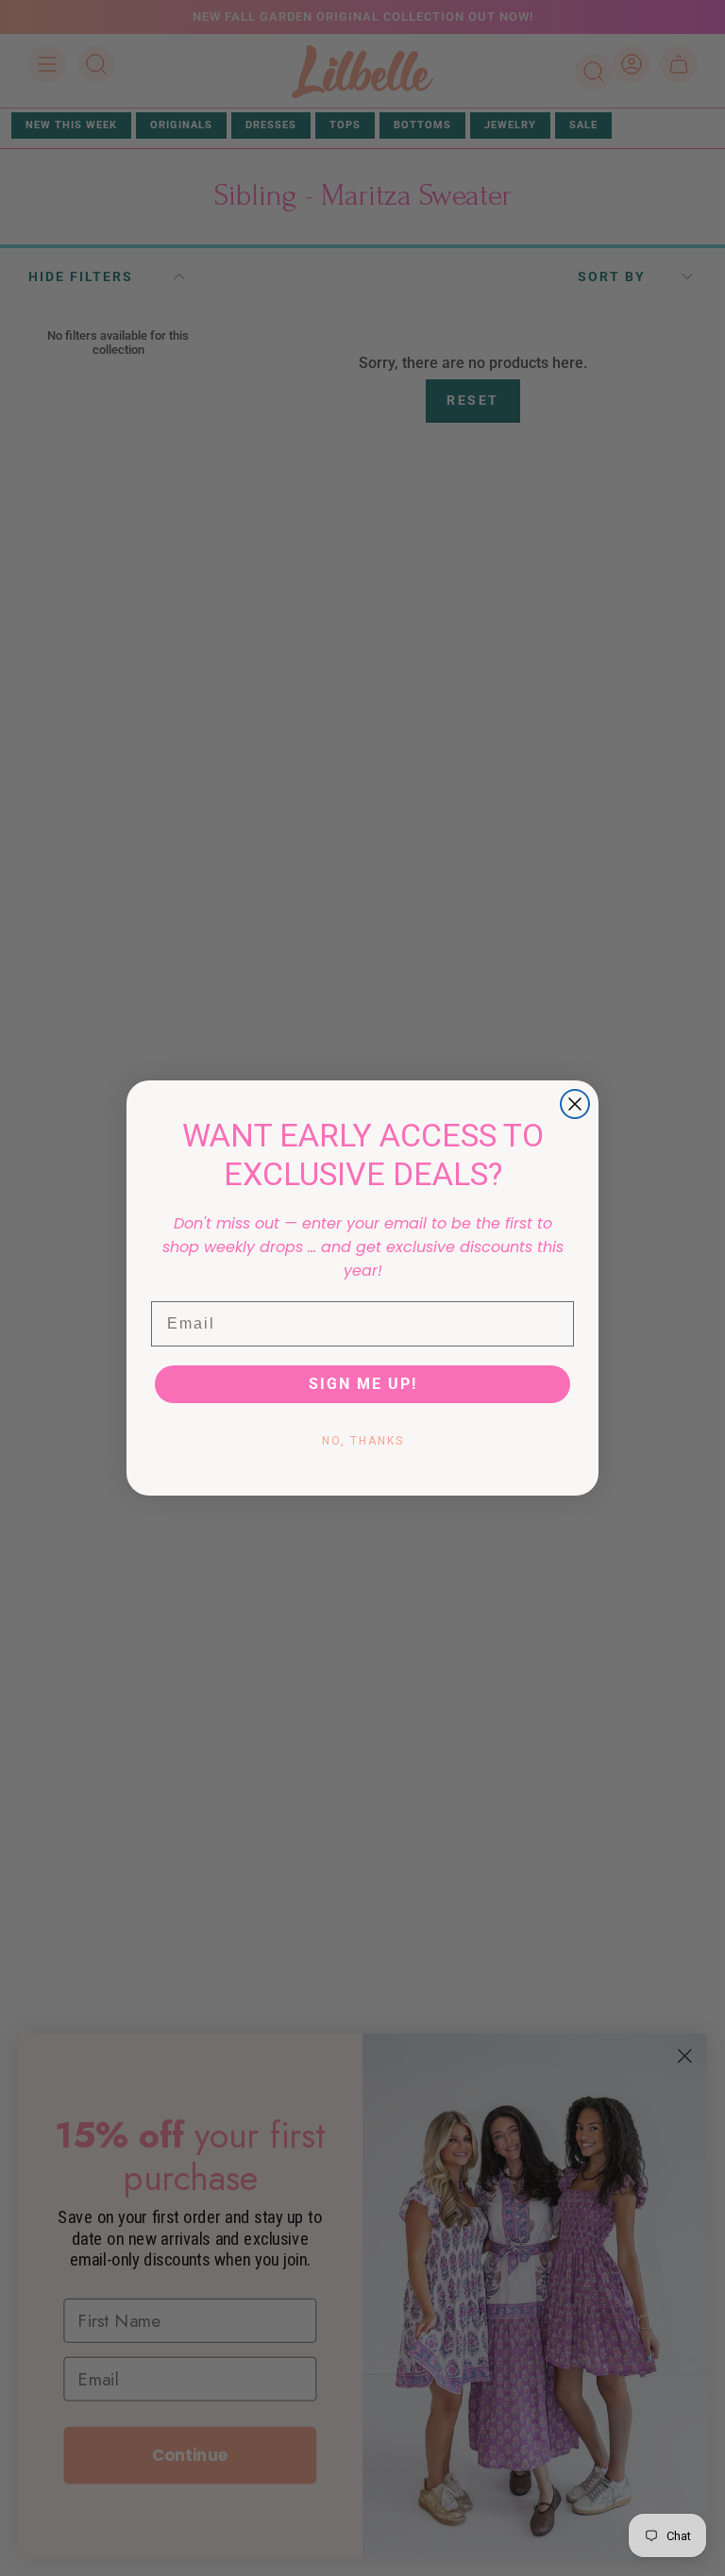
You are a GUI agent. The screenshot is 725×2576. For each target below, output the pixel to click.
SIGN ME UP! (363, 1384)
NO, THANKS (363, 1441)
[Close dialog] (575, 1104)
